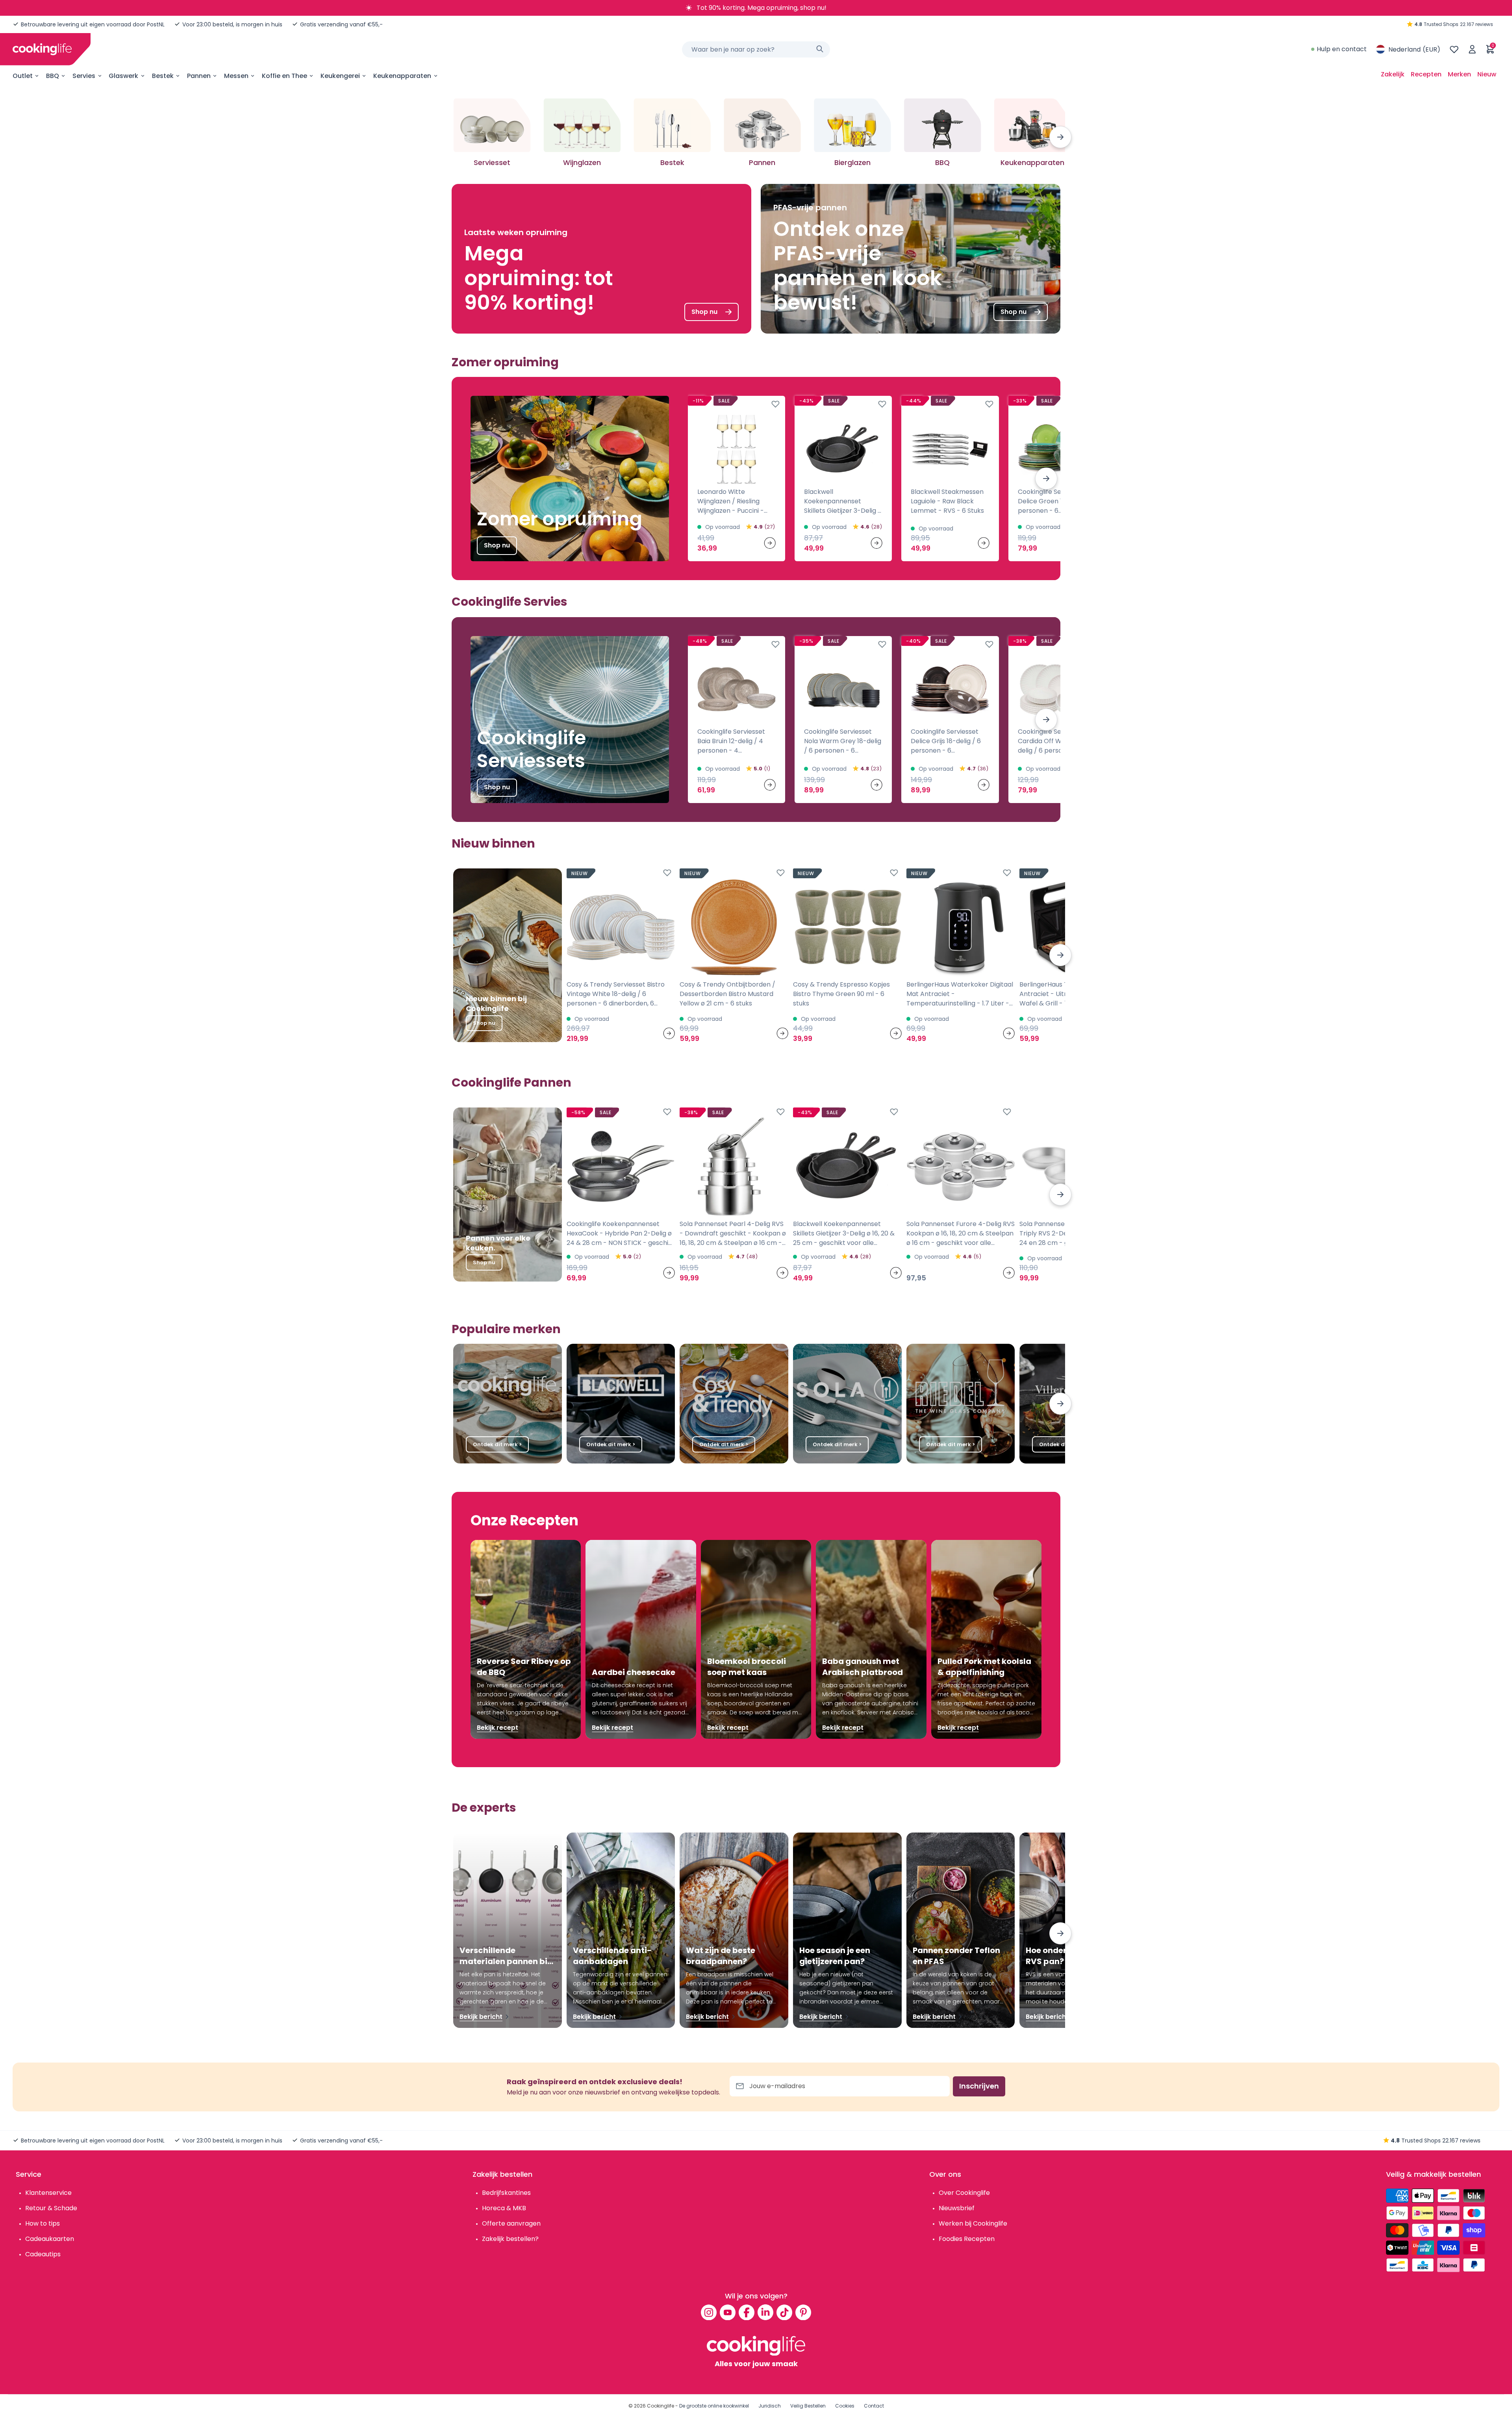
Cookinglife (661, 2406)
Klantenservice (48, 2193)
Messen (236, 76)
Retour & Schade (51, 2208)
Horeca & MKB (504, 2208)
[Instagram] (709, 2312)
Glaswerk (123, 76)
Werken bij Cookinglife (973, 2223)
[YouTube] (728, 2312)
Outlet (23, 76)
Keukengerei (340, 76)
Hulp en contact (1342, 49)
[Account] (1472, 49)
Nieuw (1487, 74)
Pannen (199, 76)
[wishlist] (1454, 49)
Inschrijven (979, 2086)
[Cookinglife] (42, 49)
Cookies (845, 2406)
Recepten (1426, 74)
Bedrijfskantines (506, 2193)
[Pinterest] (803, 2312)
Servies (84, 76)
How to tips (43, 2223)
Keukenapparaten (402, 76)
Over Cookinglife (964, 2193)
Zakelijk (1393, 74)
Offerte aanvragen (511, 2223)
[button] (1060, 137)
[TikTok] (784, 2312)
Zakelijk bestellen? (510, 2239)
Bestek (163, 76)
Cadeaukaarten (50, 2239)
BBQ (53, 76)
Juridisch (770, 2406)
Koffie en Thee (284, 76)
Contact (874, 2406)
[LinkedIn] (765, 2312)
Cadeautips (43, 2254)
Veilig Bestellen (808, 2406)
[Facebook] (747, 2312)
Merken (1459, 74)
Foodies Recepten (967, 2239)
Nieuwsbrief (957, 2208)
